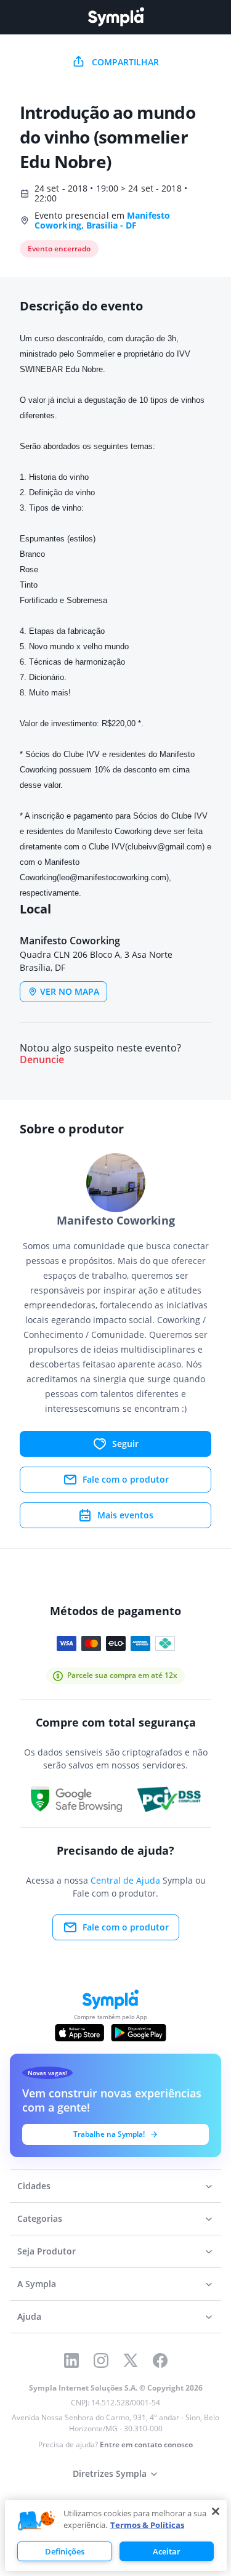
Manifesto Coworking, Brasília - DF (102, 220)
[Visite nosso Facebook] (160, 2360)
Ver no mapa (70, 991)
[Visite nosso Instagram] (101, 2360)
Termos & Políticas (147, 2525)
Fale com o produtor (126, 1479)
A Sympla (37, 2284)
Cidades (34, 2186)
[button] (36, 2521)
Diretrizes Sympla (110, 2473)
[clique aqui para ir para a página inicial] (116, 17)
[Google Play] (138, 2033)
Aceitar (167, 2551)
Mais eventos (125, 1515)
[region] (116, 2536)
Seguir (125, 1444)
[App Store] (79, 2033)
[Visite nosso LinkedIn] (71, 2360)
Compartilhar (125, 62)
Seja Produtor (47, 2251)
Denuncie (42, 1060)
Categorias (40, 2218)
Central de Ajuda (125, 1880)
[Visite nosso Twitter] (131, 2360)
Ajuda (29, 2316)
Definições (65, 2551)
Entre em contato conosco (146, 2444)
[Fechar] (216, 2511)
